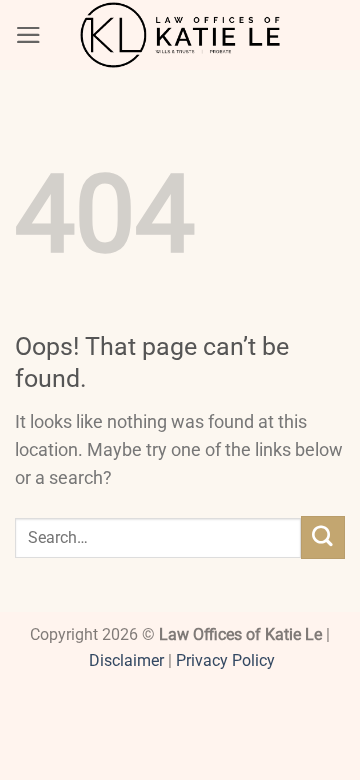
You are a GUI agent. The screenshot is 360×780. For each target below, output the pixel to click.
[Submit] (323, 537)
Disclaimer (126, 660)
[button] (28, 35)
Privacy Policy (225, 660)
